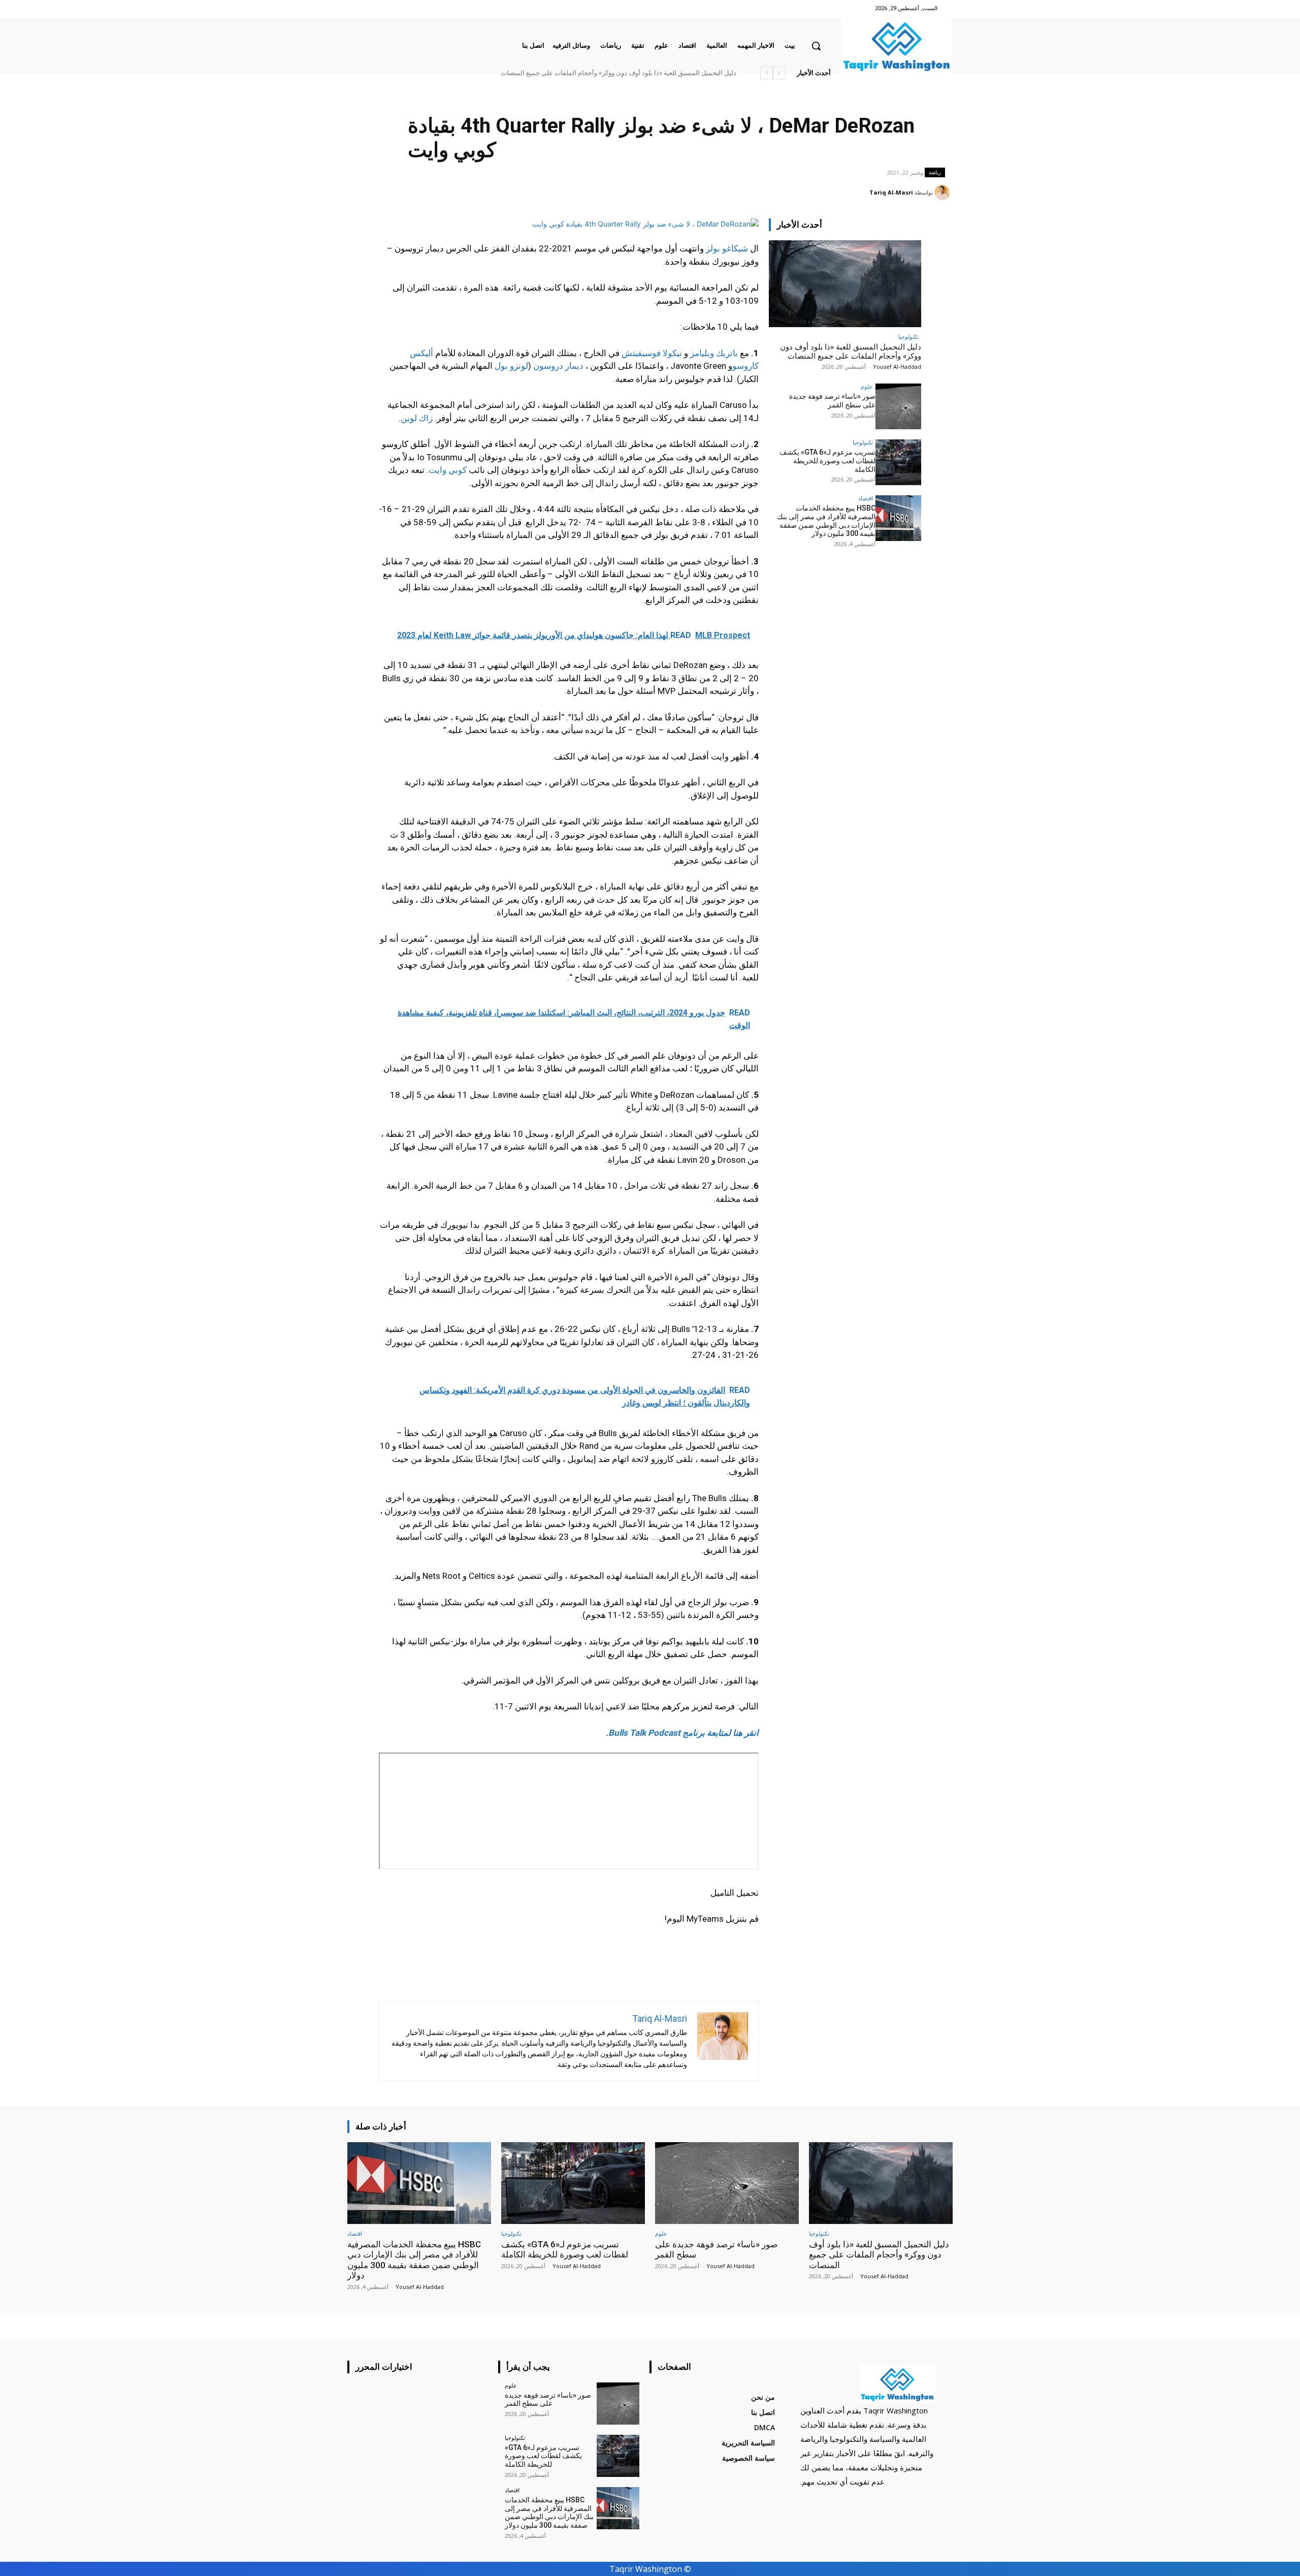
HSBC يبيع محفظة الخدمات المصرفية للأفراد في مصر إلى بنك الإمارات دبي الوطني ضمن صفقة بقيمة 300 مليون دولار (576, 73)
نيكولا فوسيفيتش (652, 353)
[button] (816, 46)
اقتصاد (866, 498)
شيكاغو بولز (727, 248)
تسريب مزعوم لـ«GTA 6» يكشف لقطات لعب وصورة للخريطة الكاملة (827, 461)
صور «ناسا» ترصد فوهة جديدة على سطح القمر (680, 73)
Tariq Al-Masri (891, 192)
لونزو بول (511, 366)
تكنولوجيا (908, 337)
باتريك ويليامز (714, 353)
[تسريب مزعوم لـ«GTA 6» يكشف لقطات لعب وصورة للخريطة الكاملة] (898, 462)
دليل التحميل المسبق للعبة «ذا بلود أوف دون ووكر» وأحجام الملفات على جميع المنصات (851, 352)
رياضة (935, 172)
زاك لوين (417, 418)
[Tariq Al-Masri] (944, 193)
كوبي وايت (448, 470)
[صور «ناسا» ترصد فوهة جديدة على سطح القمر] (898, 406)
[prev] (779, 73)
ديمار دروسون (558, 366)
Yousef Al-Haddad (897, 367)
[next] (767, 73)
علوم (867, 386)
